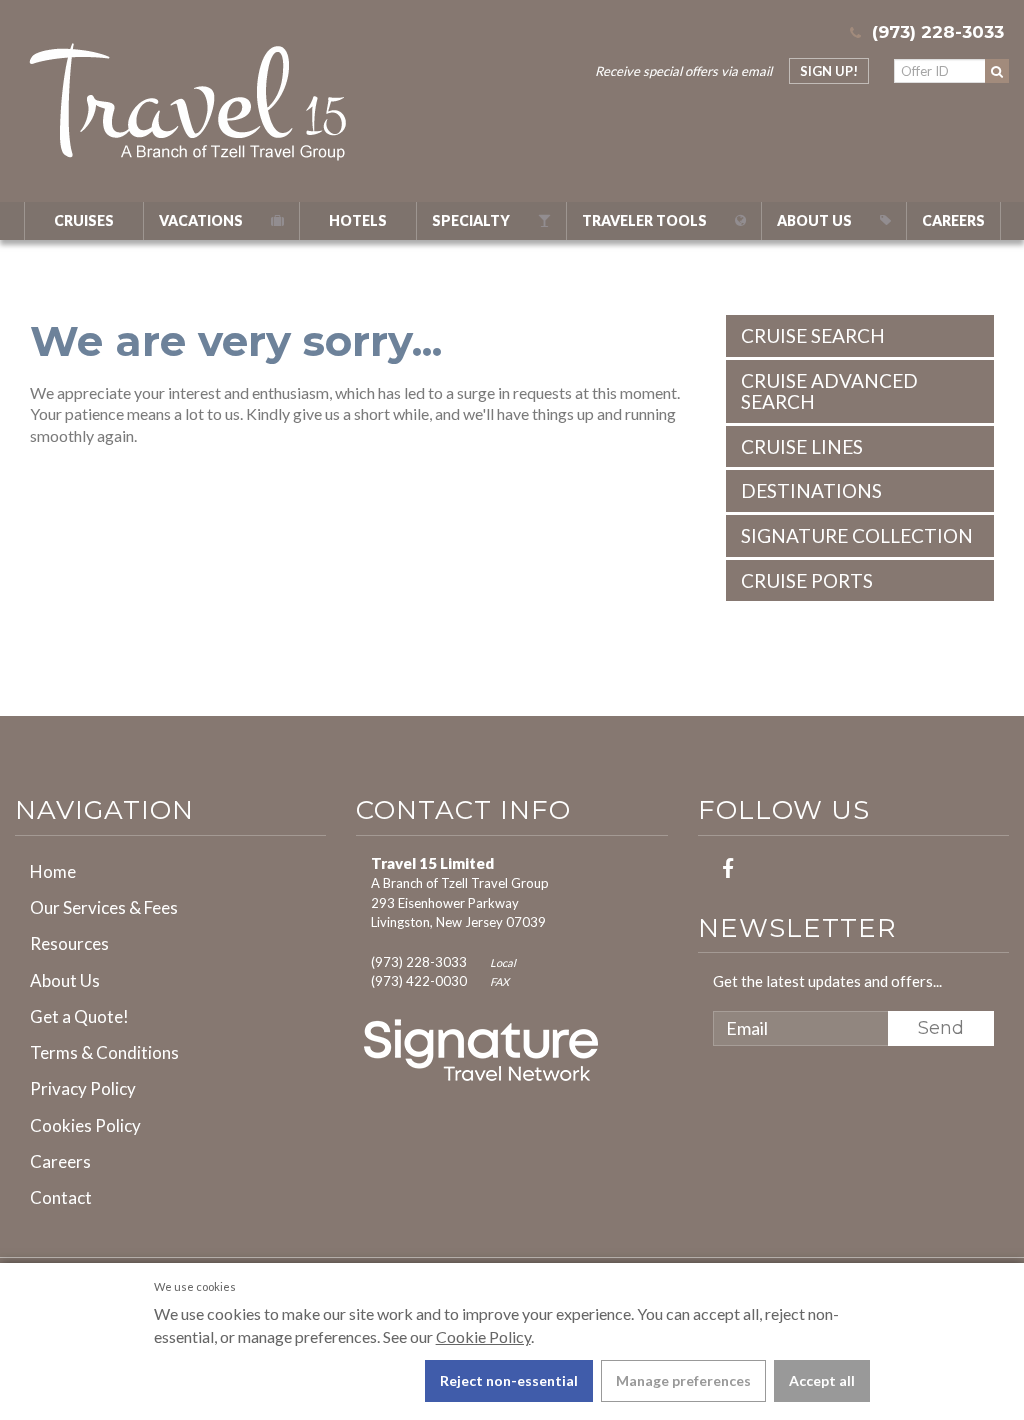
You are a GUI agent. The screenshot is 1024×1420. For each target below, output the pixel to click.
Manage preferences (683, 1380)
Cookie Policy (483, 1336)
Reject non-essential (509, 1380)
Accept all (822, 1380)
